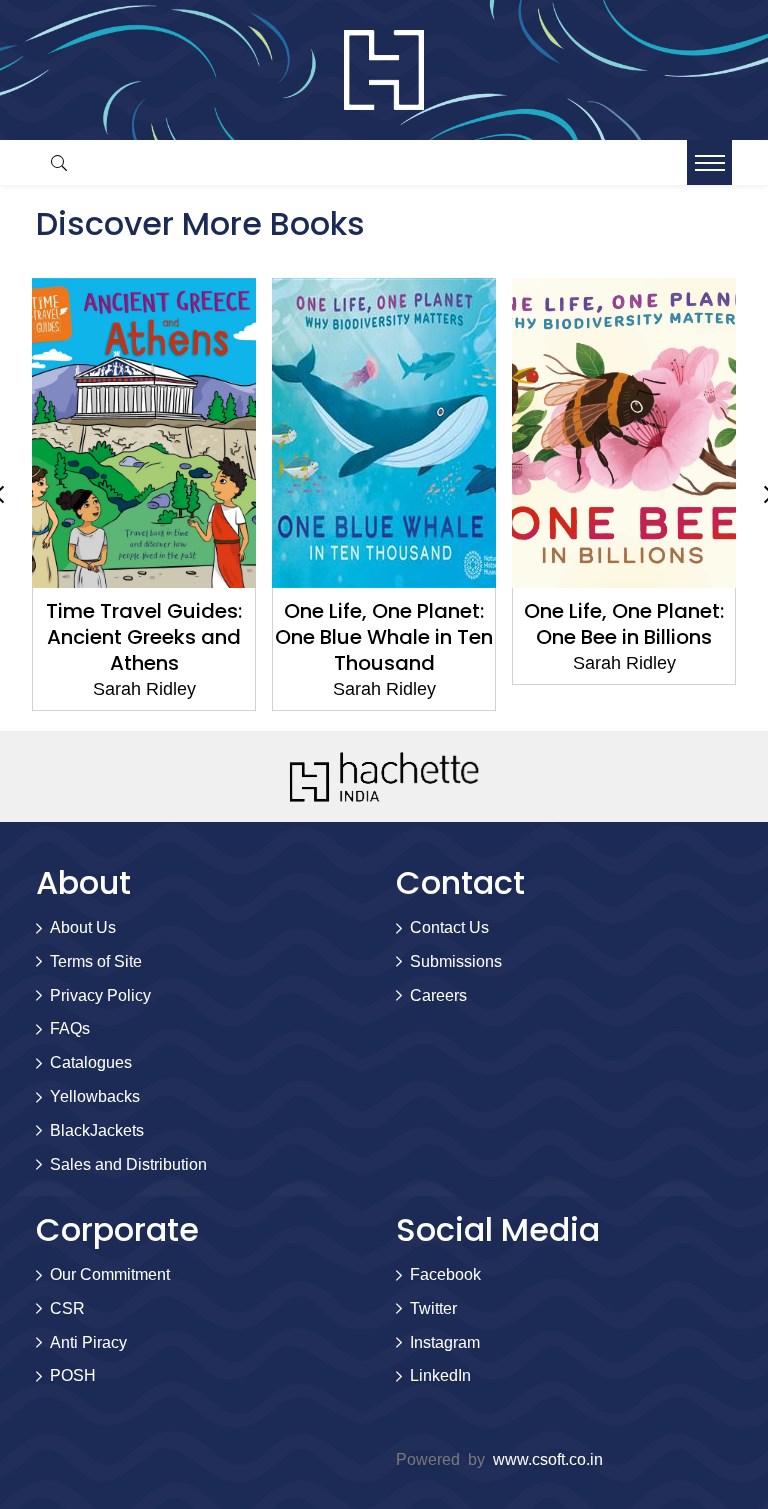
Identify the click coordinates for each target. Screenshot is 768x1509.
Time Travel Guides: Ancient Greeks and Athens (144, 637)
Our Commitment (110, 1274)
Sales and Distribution (128, 1164)
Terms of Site (96, 961)
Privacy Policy (100, 995)
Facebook (445, 1274)
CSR (67, 1308)
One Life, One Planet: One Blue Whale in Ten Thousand (384, 637)
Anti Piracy (88, 1342)
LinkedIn (440, 1375)
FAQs (70, 1028)
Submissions (456, 961)
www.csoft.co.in (548, 1459)
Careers (438, 995)
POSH (73, 1375)
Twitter (433, 1308)
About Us (83, 927)
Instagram (445, 1342)
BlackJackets (97, 1130)
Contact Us (449, 927)
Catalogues (91, 1062)
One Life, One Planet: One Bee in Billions (624, 624)
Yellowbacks (95, 1096)
